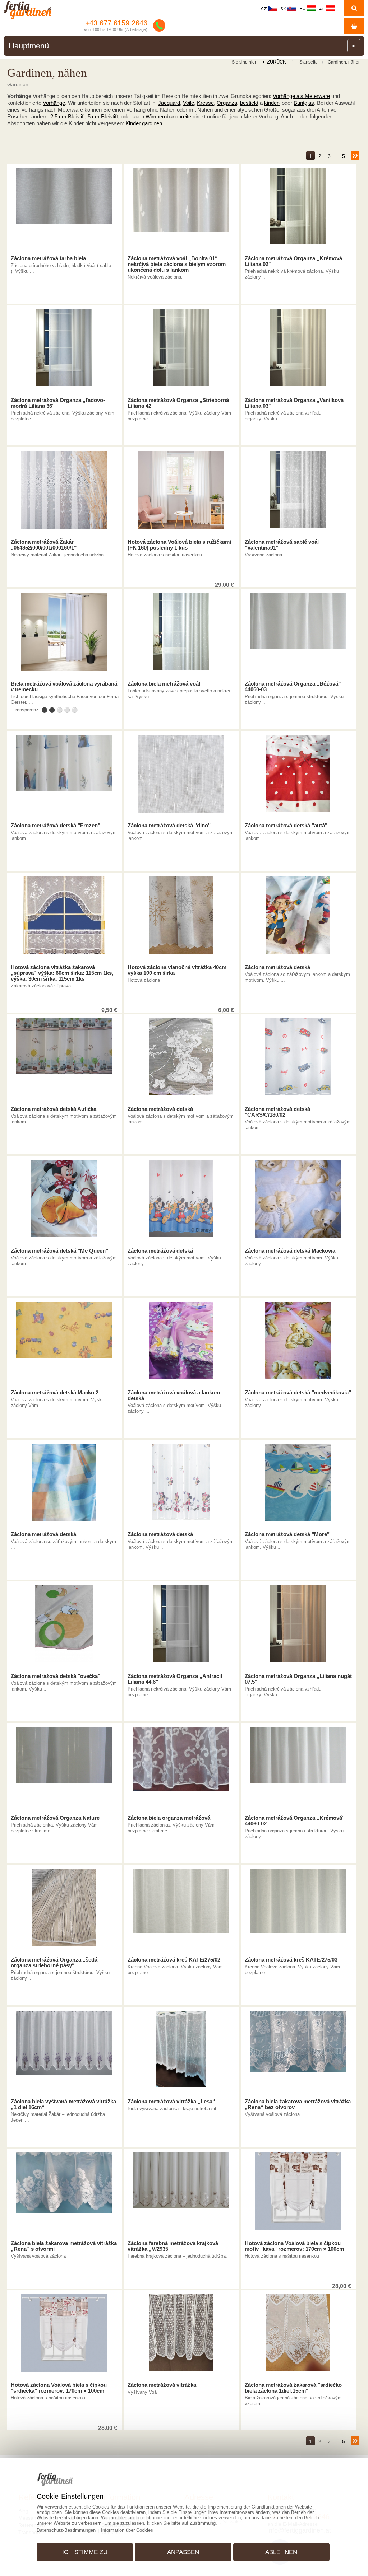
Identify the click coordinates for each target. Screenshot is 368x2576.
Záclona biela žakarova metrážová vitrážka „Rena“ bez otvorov (298, 2104)
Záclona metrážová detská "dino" (169, 826)
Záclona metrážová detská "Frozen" (56, 826)
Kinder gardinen (144, 123)
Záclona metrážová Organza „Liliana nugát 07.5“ (298, 1679)
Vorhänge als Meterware (301, 96)
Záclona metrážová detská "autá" (286, 826)
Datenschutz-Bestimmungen (66, 2530)
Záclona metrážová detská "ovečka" (56, 1676)
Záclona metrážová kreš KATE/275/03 (291, 1960)
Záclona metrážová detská (277, 967)
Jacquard (169, 103)
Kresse (205, 103)
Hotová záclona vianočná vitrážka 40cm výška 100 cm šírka (177, 970)
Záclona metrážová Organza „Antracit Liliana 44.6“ (175, 1679)
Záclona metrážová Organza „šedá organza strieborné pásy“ (54, 1963)
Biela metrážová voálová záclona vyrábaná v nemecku (64, 687)
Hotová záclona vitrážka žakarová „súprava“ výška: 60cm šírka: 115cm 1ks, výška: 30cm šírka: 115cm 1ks (62, 973)
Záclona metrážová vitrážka (162, 2385)
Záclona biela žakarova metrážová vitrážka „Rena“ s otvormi (64, 2246)
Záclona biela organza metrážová (169, 1818)
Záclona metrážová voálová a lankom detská (174, 1395)
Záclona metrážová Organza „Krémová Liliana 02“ (293, 261)
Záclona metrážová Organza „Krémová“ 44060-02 (295, 1821)
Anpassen (183, 2552)
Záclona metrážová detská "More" (287, 1534)
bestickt (249, 103)
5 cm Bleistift (103, 116)
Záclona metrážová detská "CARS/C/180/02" (277, 1112)
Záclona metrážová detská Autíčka (54, 1109)
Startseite (309, 62)
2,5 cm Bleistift (68, 116)
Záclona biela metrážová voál (164, 684)
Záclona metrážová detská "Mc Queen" (59, 1251)
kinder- (272, 103)
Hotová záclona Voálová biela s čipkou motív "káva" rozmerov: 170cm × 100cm (294, 2246)
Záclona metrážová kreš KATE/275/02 (174, 1960)
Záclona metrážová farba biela (48, 258)
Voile (188, 103)
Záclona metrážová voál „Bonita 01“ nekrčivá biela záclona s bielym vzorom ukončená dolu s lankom (177, 264)
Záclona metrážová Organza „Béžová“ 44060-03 (293, 687)
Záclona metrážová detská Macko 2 (55, 1393)
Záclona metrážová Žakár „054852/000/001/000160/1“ (44, 545)
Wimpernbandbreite (168, 116)
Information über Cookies (127, 2530)
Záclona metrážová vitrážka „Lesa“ (171, 2102)
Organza (227, 103)
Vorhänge (54, 103)
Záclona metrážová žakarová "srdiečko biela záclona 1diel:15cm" (293, 2388)
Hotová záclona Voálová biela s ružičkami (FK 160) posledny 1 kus (179, 545)
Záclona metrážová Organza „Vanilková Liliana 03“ (294, 403)
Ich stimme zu (85, 2552)
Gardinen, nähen (344, 62)
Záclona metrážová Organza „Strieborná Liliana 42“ (178, 403)
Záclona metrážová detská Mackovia (290, 1251)
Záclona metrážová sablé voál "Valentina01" (282, 545)
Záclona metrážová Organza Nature (55, 1818)
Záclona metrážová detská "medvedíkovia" (298, 1393)
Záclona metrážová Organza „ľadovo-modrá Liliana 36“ (58, 403)
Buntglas (304, 103)
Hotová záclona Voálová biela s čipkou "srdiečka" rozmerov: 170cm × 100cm (59, 2388)
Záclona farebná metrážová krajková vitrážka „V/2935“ (173, 2246)
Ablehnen (281, 2552)
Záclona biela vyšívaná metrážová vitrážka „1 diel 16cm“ (63, 2104)
